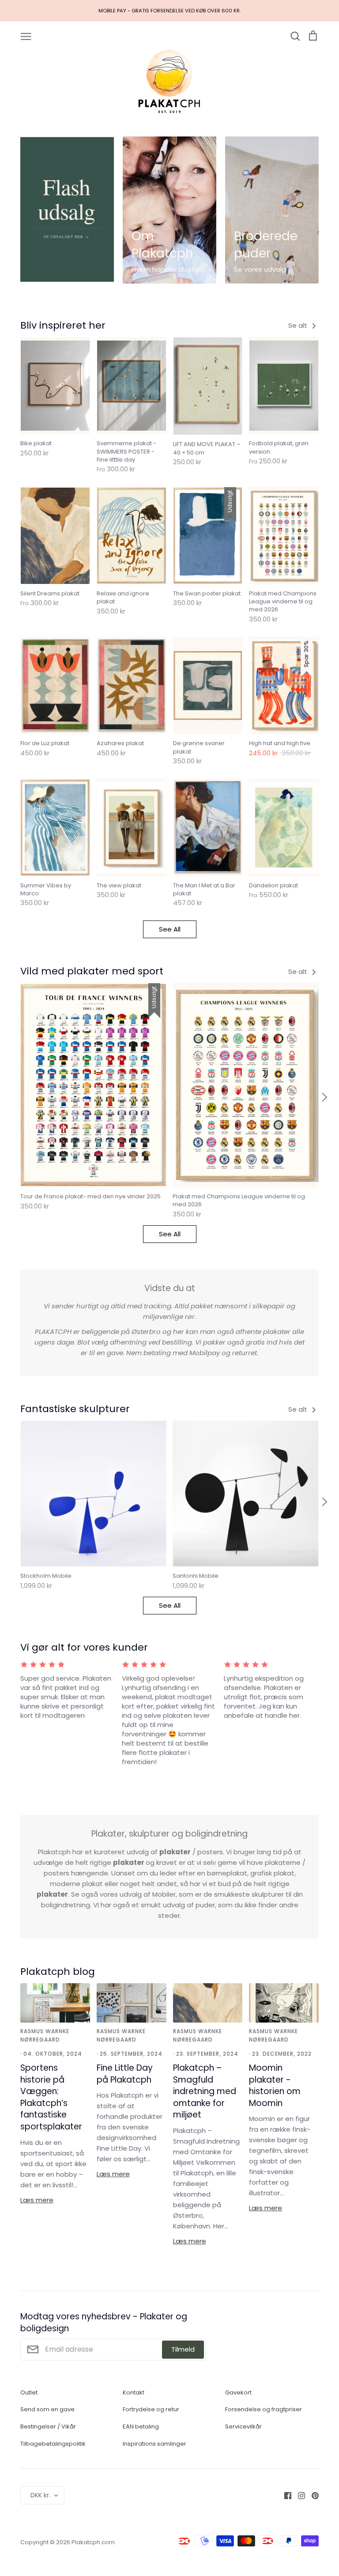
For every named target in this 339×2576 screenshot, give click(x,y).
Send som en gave (47, 2409)
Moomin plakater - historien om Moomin (275, 2085)
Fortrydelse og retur (151, 2409)
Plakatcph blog (58, 1972)
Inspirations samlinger (154, 2444)
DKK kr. (40, 2495)
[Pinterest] (312, 2495)
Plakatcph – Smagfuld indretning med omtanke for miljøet (205, 2091)
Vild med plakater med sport (92, 971)
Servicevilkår (243, 2426)
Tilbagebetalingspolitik (53, 2444)
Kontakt (134, 2392)
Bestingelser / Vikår (48, 2426)
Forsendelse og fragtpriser (264, 2409)
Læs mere (37, 2200)
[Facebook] (284, 2495)
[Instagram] (298, 2495)
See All (170, 929)
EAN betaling (141, 2426)
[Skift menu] (26, 36)
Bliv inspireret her (63, 325)
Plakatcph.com (93, 2542)
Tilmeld (183, 2349)
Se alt (299, 325)
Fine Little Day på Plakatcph (125, 2074)
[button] (15, 1097)
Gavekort (238, 2392)
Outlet (29, 2392)
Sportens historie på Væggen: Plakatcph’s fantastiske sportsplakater (51, 2097)
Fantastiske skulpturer (75, 1409)
